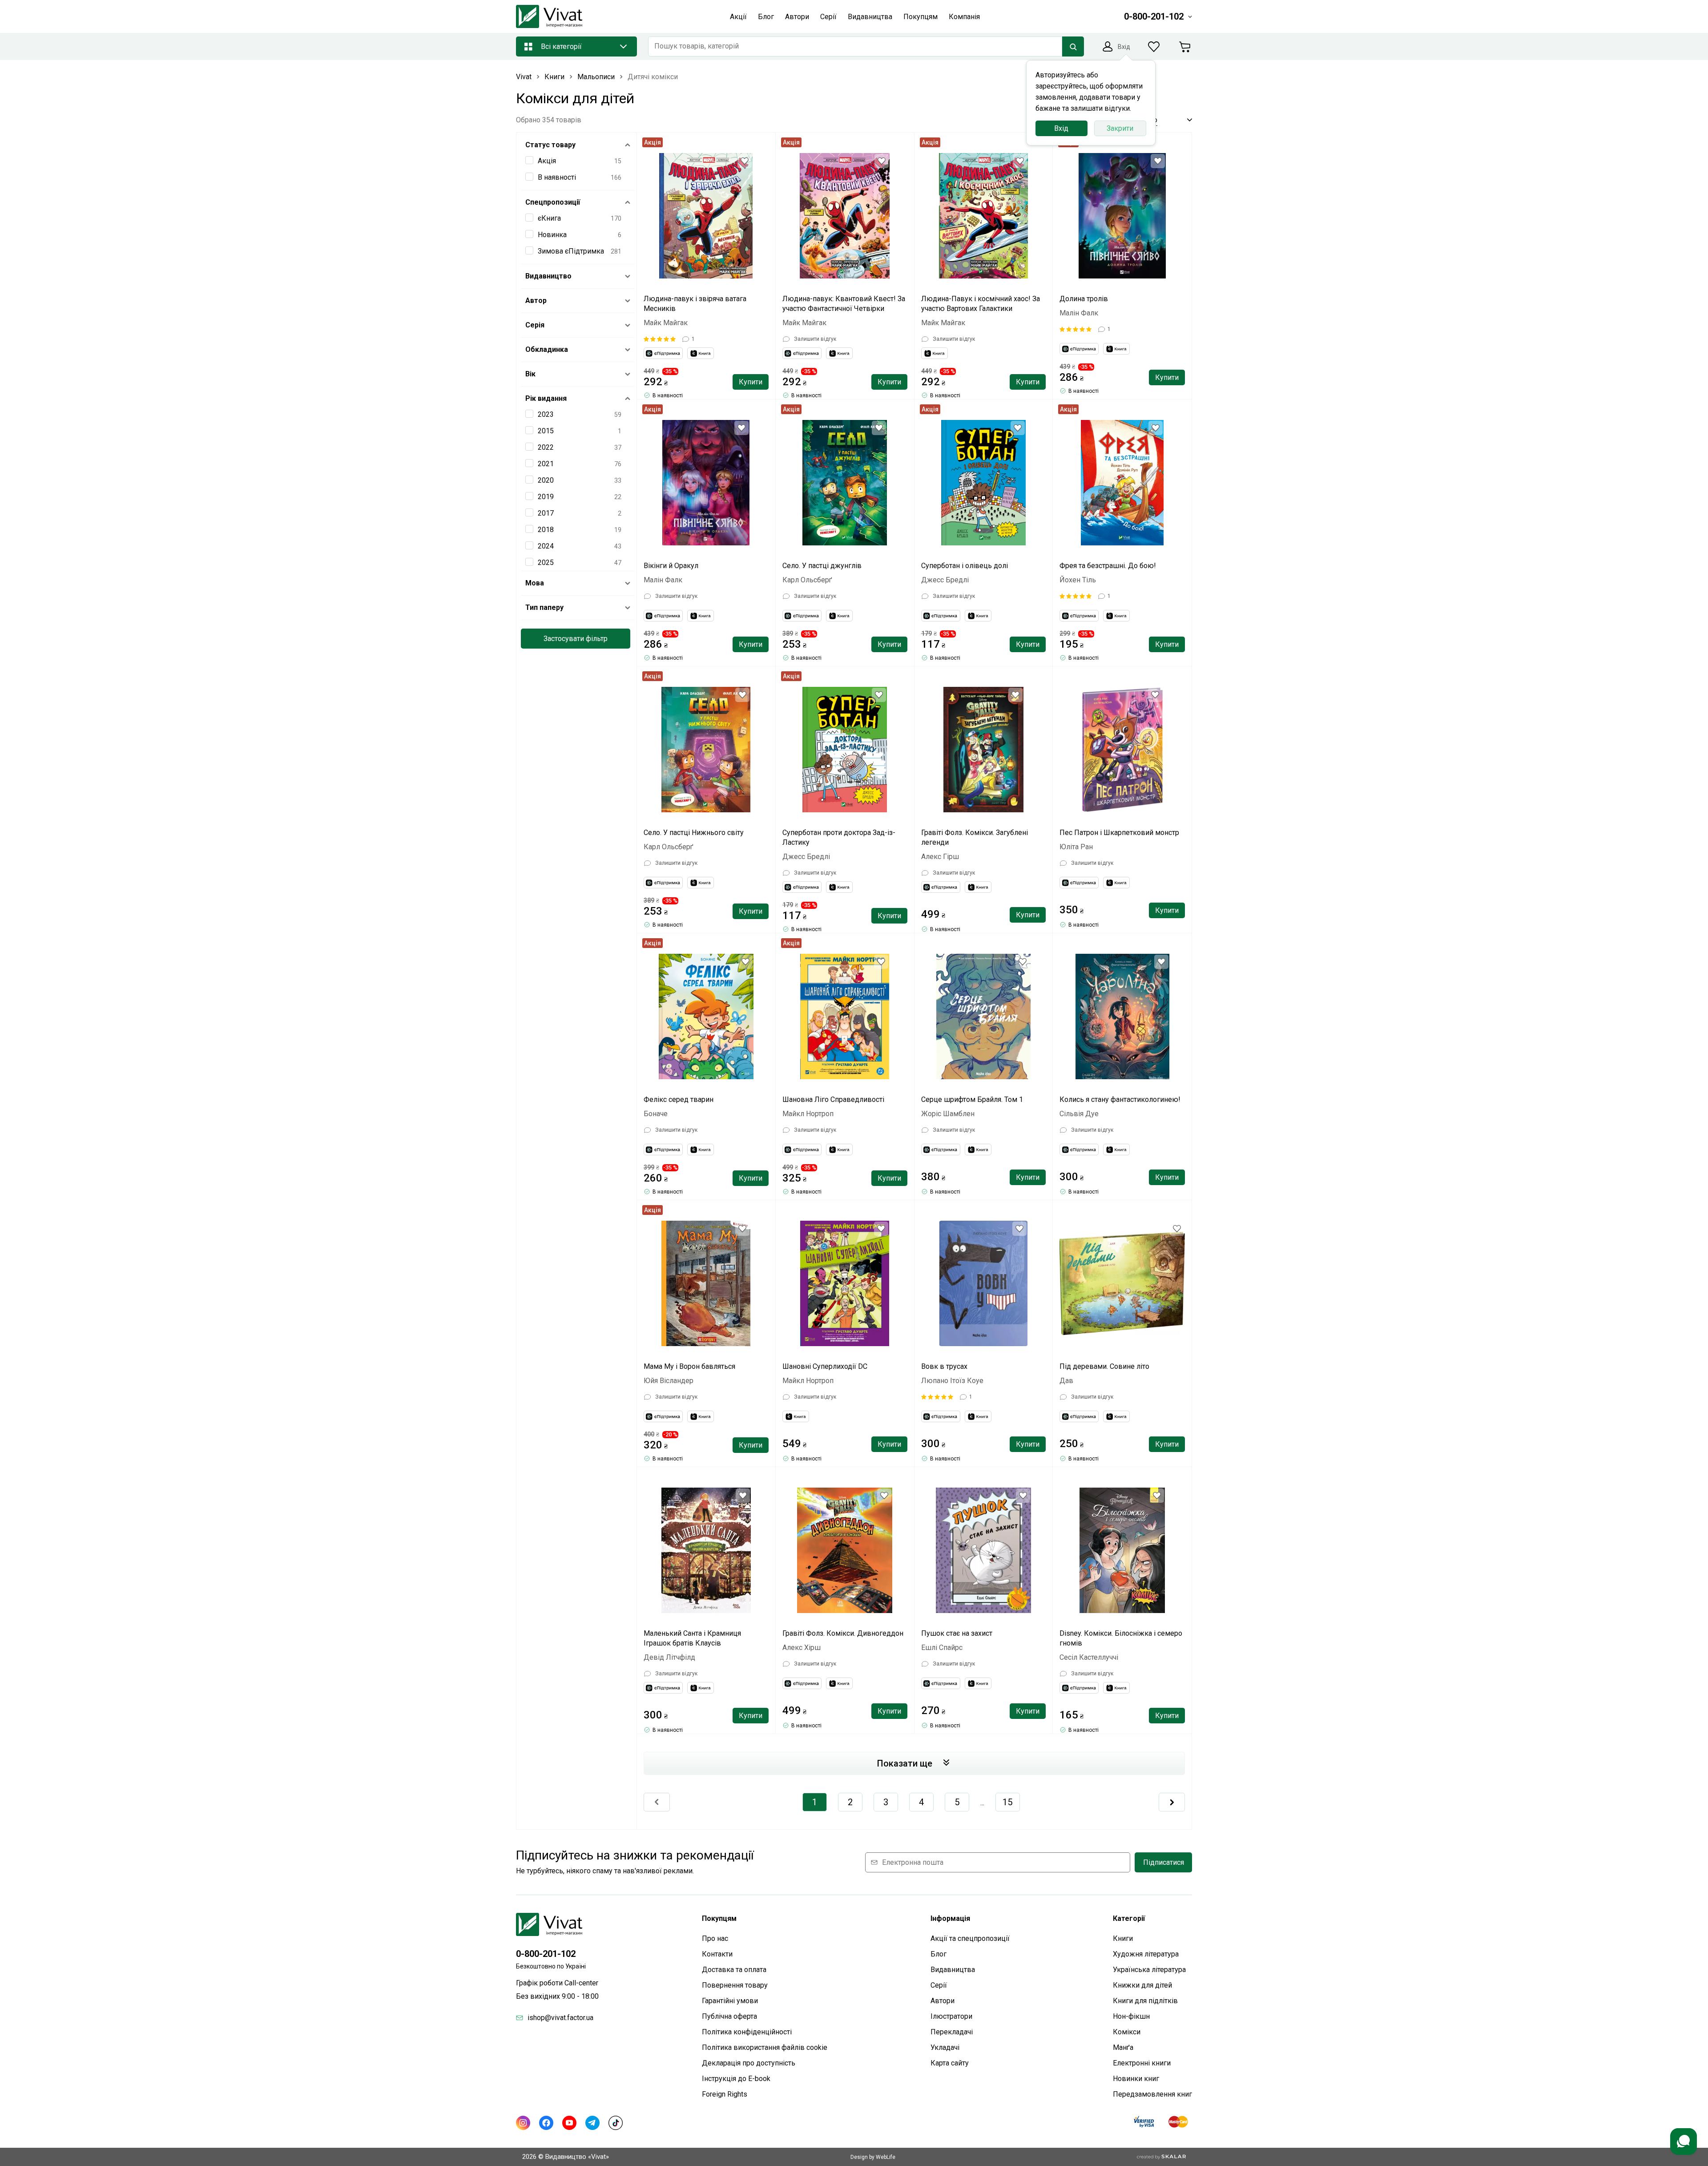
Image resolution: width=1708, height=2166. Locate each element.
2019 (546, 497)
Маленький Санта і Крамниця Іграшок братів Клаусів (692, 1638)
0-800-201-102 (546, 1954)
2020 (546, 480)
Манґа (1123, 2047)
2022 (546, 447)
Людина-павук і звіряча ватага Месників (695, 304)
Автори (943, 2001)
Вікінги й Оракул (671, 566)
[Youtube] (569, 2123)
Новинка (552, 235)
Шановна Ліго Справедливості (833, 1099)
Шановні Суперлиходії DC (825, 1366)
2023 (546, 414)
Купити (751, 382)
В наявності (557, 177)
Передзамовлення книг (1152, 2094)
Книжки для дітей (1142, 1985)
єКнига (549, 218)
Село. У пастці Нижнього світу (694, 833)
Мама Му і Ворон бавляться (689, 1366)
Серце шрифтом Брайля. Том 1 (972, 1099)
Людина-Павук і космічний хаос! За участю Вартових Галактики (981, 304)
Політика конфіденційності (747, 2032)
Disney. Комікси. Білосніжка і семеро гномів (1121, 1638)
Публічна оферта (729, 2016)
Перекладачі (952, 2032)
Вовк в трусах (944, 1366)
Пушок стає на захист (957, 1633)
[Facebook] (546, 2123)
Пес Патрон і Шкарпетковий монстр (1119, 833)
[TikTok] (616, 2123)
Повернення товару (735, 1985)
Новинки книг (1136, 2079)
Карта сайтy (950, 2063)
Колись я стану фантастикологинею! (1120, 1099)
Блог (939, 1954)
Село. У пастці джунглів (822, 566)
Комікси (1127, 2032)
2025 (546, 563)
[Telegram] (592, 2123)
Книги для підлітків (1145, 2001)
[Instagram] (523, 2123)
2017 (546, 513)
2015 (546, 431)
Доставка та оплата (734, 1970)
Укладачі (945, 2047)
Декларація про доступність (749, 2063)
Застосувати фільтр (576, 639)
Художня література (1146, 1954)
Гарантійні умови (730, 2001)
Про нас (715, 1938)
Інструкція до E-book (736, 2079)
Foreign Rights (725, 2094)
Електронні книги (1142, 2063)
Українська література (1149, 1970)
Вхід (1061, 128)
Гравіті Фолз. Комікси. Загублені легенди (975, 837)
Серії (939, 1985)
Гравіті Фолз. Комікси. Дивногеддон (843, 1633)
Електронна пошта (913, 1862)
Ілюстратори (951, 2016)
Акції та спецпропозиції (970, 1938)
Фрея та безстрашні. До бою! (1108, 566)
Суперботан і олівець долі (965, 566)
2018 (546, 530)
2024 (546, 546)
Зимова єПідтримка (571, 251)
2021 (546, 464)
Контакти (717, 1954)
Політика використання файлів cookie (765, 2047)
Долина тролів (1084, 299)
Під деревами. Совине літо (1104, 1366)
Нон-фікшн (1131, 2016)
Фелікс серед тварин (679, 1099)
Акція (547, 161)
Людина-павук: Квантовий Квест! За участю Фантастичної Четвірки (844, 304)
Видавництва (953, 1970)
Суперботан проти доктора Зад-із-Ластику (839, 837)
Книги (1123, 1938)
